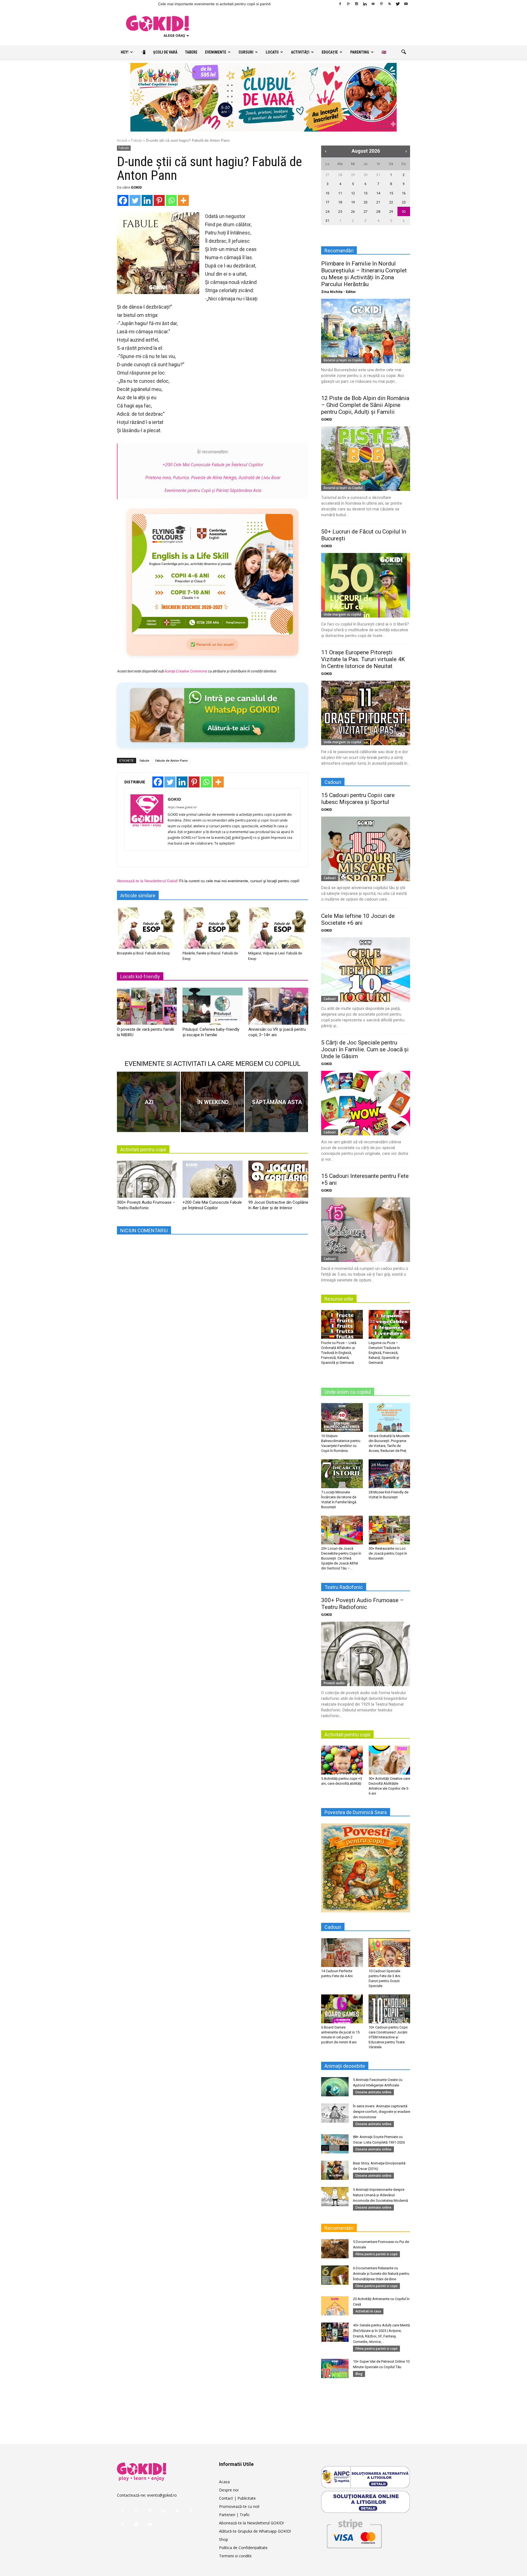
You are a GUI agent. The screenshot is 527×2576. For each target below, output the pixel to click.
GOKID (136, 187)
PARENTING (360, 52)
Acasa (224, 2482)
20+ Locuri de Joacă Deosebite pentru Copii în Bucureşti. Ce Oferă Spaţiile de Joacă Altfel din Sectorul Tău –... (341, 1558)
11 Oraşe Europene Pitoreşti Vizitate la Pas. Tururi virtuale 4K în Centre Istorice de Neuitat (363, 659)
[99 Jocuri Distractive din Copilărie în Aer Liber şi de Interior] (278, 1181)
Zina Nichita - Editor (339, 292)
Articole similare (138, 896)
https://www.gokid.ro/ (182, 807)
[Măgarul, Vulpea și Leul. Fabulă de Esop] (278, 928)
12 (353, 193)
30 (366, 175)
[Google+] (348, 4)
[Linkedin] (365, 4)
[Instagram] (357, 4)
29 (353, 175)
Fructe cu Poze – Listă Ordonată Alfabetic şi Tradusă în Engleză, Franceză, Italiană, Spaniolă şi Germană (339, 1353)
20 (366, 202)
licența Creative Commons (186, 671)
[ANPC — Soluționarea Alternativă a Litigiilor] (366, 2477)
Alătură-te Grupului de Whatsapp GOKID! (255, 2531)
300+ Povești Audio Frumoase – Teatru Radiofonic (362, 1604)
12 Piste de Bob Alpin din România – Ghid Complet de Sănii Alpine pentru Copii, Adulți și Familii (365, 405)
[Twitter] (398, 4)
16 (404, 193)
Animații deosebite (345, 2066)
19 (353, 202)
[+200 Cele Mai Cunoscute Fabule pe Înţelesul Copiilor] (212, 1181)
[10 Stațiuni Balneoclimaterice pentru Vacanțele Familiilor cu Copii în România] (342, 1417)
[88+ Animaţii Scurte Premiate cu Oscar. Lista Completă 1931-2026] (335, 2144)
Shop (224, 2539)
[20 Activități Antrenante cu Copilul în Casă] (335, 2306)
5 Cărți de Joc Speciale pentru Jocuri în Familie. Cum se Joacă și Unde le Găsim (365, 1049)
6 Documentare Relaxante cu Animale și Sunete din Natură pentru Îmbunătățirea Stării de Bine (381, 2274)
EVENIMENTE (216, 52)
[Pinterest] (381, 4)
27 (327, 175)
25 (340, 212)
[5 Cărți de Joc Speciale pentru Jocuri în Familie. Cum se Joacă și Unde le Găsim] (366, 1103)
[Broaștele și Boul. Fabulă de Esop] (147, 928)
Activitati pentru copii (143, 1149)
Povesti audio (334, 1683)
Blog (359, 2374)
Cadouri (330, 878)
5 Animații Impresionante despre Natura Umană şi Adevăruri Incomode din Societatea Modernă (380, 2195)
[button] (403, 52)
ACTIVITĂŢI (300, 52)
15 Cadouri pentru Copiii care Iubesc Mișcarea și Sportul (358, 799)
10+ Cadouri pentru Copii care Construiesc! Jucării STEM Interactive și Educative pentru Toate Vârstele (388, 2037)
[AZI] (148, 1102)
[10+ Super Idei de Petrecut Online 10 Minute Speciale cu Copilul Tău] (335, 2368)
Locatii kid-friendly (140, 977)
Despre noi (229, 2490)
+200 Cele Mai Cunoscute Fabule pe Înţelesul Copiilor (213, 465)
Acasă (122, 140)
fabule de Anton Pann (172, 760)
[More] (183, 200)
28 (340, 175)
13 (366, 193)
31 (378, 175)
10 (327, 193)
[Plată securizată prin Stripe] (354, 2533)
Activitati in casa (368, 2311)
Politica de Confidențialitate (243, 2548)
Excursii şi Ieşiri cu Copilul (343, 360)
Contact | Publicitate (237, 2498)
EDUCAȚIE (330, 52)
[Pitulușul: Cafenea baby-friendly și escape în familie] (212, 1008)
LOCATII (272, 52)
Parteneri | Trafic (234, 2515)
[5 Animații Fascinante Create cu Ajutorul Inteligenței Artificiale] (335, 2087)
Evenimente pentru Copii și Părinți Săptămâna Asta (213, 490)
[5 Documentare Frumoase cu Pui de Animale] (335, 2249)
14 (378, 193)
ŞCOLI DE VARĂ (165, 52)
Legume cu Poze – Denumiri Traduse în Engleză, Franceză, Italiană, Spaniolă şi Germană (384, 1353)
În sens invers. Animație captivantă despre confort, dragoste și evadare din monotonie (382, 2112)
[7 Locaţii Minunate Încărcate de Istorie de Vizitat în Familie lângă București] (342, 1474)
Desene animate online (373, 2092)
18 (340, 202)
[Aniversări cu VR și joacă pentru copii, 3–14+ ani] (278, 1008)
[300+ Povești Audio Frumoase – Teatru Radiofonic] (147, 1181)
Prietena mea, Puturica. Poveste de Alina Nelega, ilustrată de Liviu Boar (213, 477)
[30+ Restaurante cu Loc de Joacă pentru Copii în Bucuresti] (389, 1530)
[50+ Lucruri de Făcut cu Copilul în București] (366, 585)
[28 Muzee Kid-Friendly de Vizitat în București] (389, 1474)
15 (391, 193)
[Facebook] (340, 4)
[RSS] (389, 4)
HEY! (125, 52)
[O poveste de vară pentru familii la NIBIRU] (147, 1008)
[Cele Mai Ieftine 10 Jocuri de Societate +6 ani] (366, 970)
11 (340, 193)
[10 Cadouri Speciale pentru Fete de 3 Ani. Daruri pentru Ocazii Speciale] (389, 1952)
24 (327, 212)
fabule (145, 760)
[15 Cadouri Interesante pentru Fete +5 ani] (366, 1230)
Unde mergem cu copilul (342, 614)
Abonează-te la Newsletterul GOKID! (251, 2523)
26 (353, 212)
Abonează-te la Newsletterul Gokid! (148, 881)
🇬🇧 (384, 52)
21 (378, 202)
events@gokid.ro (162, 2495)
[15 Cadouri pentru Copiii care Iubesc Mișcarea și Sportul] (366, 849)
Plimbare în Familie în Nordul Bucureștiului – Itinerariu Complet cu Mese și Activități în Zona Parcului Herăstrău (364, 274)
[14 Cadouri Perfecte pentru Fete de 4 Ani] (342, 1952)
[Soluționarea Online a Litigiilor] (366, 2502)
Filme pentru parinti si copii (376, 2254)
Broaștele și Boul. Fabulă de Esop (143, 953)
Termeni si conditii (235, 2556)
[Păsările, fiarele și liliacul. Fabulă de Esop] (212, 928)
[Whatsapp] (171, 200)
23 (404, 202)
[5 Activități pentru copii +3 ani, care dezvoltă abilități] (342, 1760)
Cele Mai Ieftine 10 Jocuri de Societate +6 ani (358, 919)
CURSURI (246, 52)
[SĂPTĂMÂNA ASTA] (276, 1102)
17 (327, 202)
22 (391, 202)
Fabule (137, 140)
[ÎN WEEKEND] (212, 1102)
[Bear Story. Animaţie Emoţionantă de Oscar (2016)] (335, 2170)
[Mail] (373, 4)
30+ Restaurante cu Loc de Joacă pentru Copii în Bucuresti (388, 1553)
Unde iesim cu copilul (348, 1392)
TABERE (191, 52)
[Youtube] (406, 4)
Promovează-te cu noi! (239, 2506)
